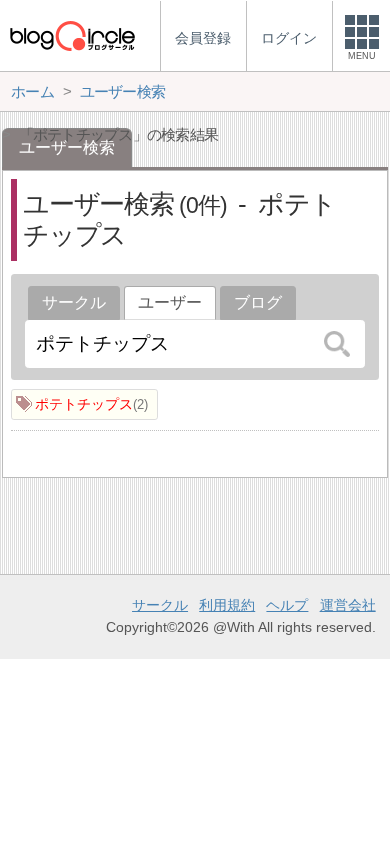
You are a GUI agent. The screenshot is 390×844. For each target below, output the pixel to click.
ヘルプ (287, 605)
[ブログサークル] (72, 35)
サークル (74, 302)
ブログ (258, 302)
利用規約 (227, 605)
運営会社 (348, 605)
